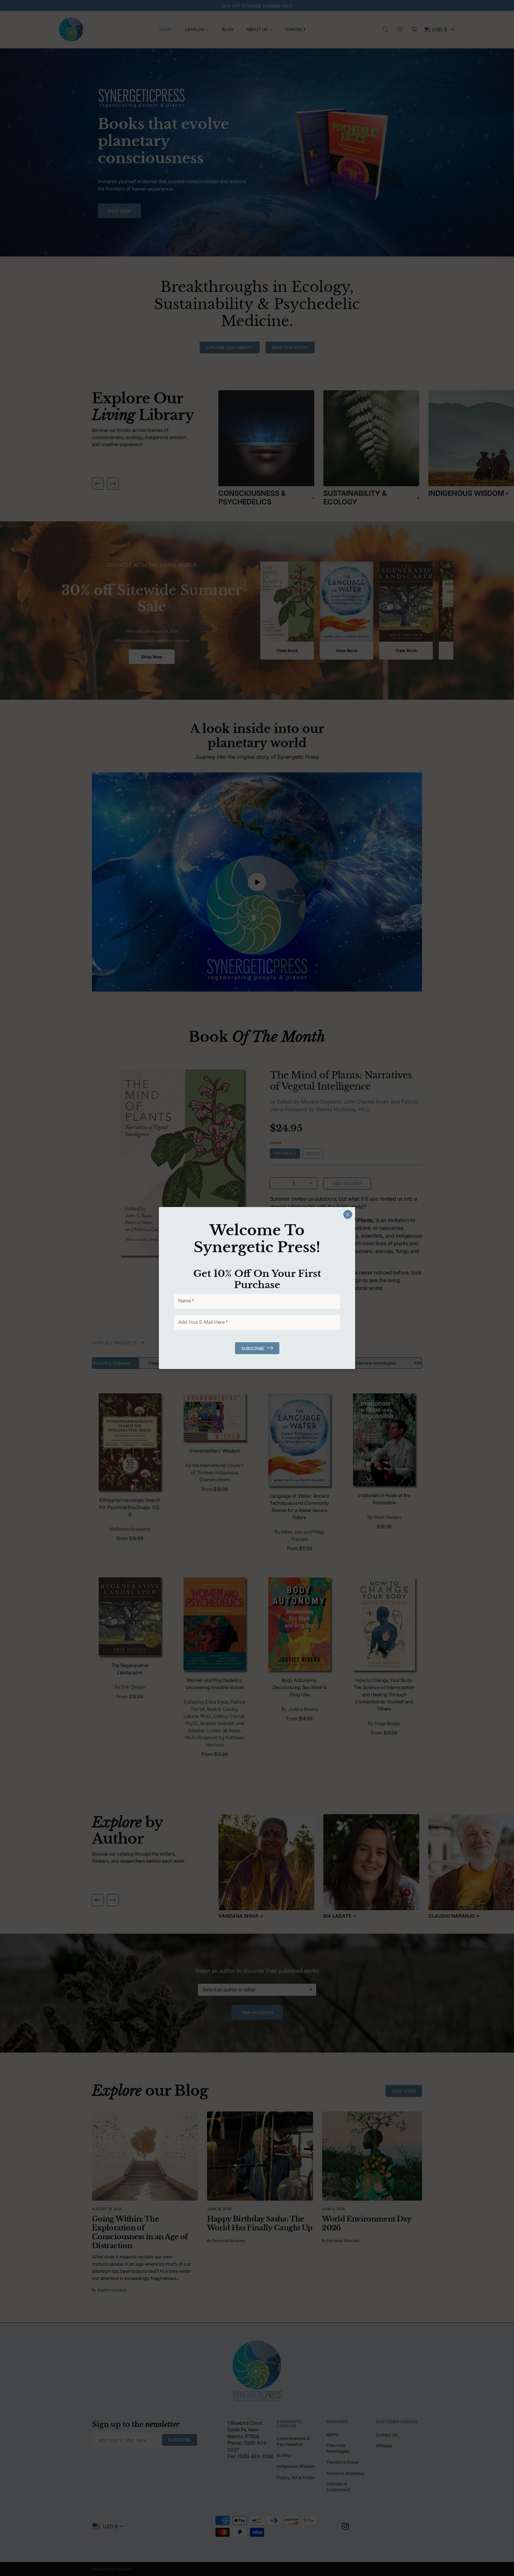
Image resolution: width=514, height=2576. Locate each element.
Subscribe (253, 1348)
